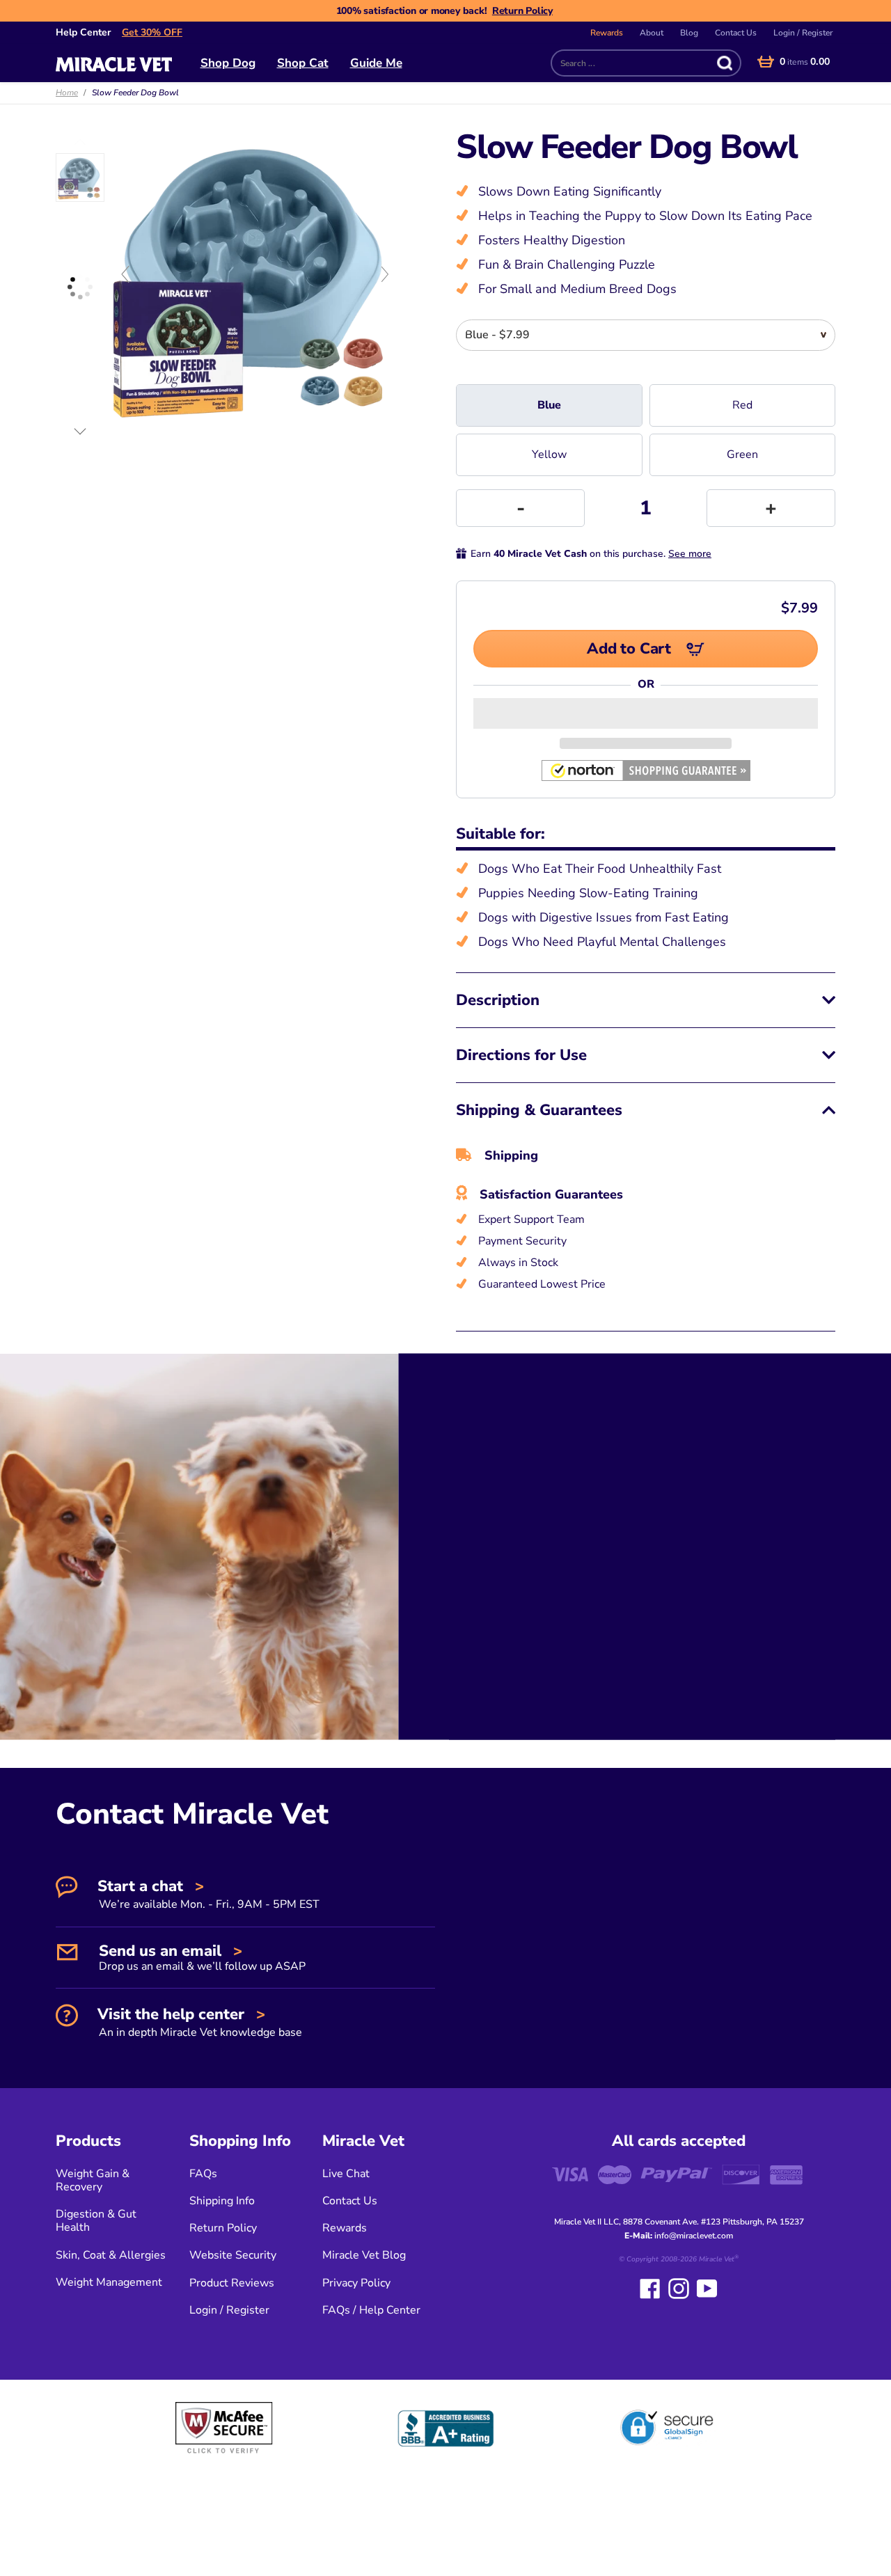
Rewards (607, 33)
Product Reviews (232, 2283)
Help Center (83, 32)
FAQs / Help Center (371, 2310)
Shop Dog (228, 63)
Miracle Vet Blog (364, 2255)
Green (742, 455)
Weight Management (109, 2282)
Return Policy (522, 11)
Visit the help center (198, 2022)
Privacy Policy (356, 2283)
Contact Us (736, 33)
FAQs (203, 2174)
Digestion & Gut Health (96, 2221)
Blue (549, 405)
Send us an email (200, 1957)
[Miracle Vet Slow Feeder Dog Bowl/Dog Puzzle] (80, 177)
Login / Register (803, 33)
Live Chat (346, 2174)
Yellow (549, 455)
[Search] (722, 63)
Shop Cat (303, 63)
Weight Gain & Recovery (93, 2180)
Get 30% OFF (152, 32)
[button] (646, 713)
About (652, 33)
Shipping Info (222, 2201)
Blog (689, 33)
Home (67, 93)
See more (690, 554)
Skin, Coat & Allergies (111, 2255)
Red (742, 405)
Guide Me (376, 63)
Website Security (233, 2255)
